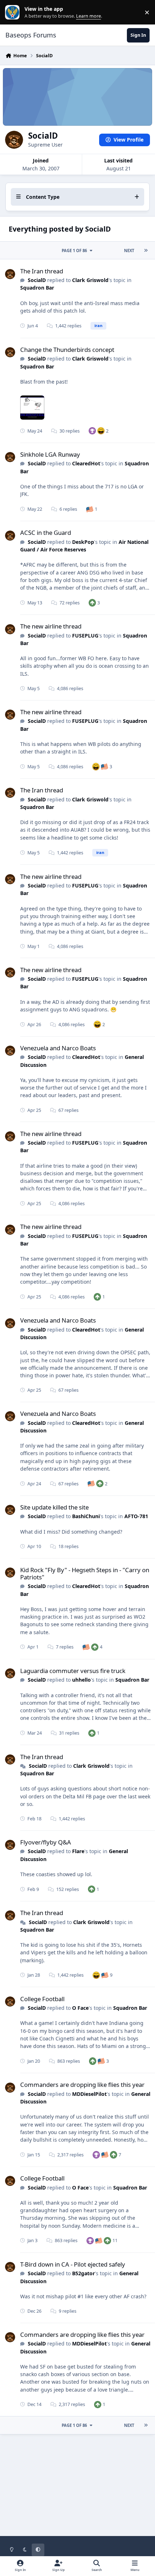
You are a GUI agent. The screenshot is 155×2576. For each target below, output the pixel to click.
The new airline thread (51, 626)
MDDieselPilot (89, 2094)
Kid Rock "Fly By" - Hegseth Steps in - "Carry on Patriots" (85, 1573)
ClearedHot (86, 463)
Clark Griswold (90, 280)
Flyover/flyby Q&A (46, 1842)
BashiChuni (86, 1516)
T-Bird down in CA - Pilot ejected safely (73, 2264)
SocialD (37, 280)
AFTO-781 (136, 1516)
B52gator (83, 2273)
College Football (42, 1999)
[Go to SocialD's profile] (10, 274)
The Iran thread (42, 271)
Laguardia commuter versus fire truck (73, 1671)
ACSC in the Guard (46, 533)
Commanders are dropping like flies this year (82, 2085)
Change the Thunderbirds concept (67, 350)
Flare (78, 1851)
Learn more (14, 12)
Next (129, 251)
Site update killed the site (54, 1507)
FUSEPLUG (85, 636)
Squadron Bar (37, 288)
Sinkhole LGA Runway (50, 454)
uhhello (81, 1680)
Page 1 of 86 (74, 251)
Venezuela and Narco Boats (58, 1048)
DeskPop (83, 542)
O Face (80, 2008)
